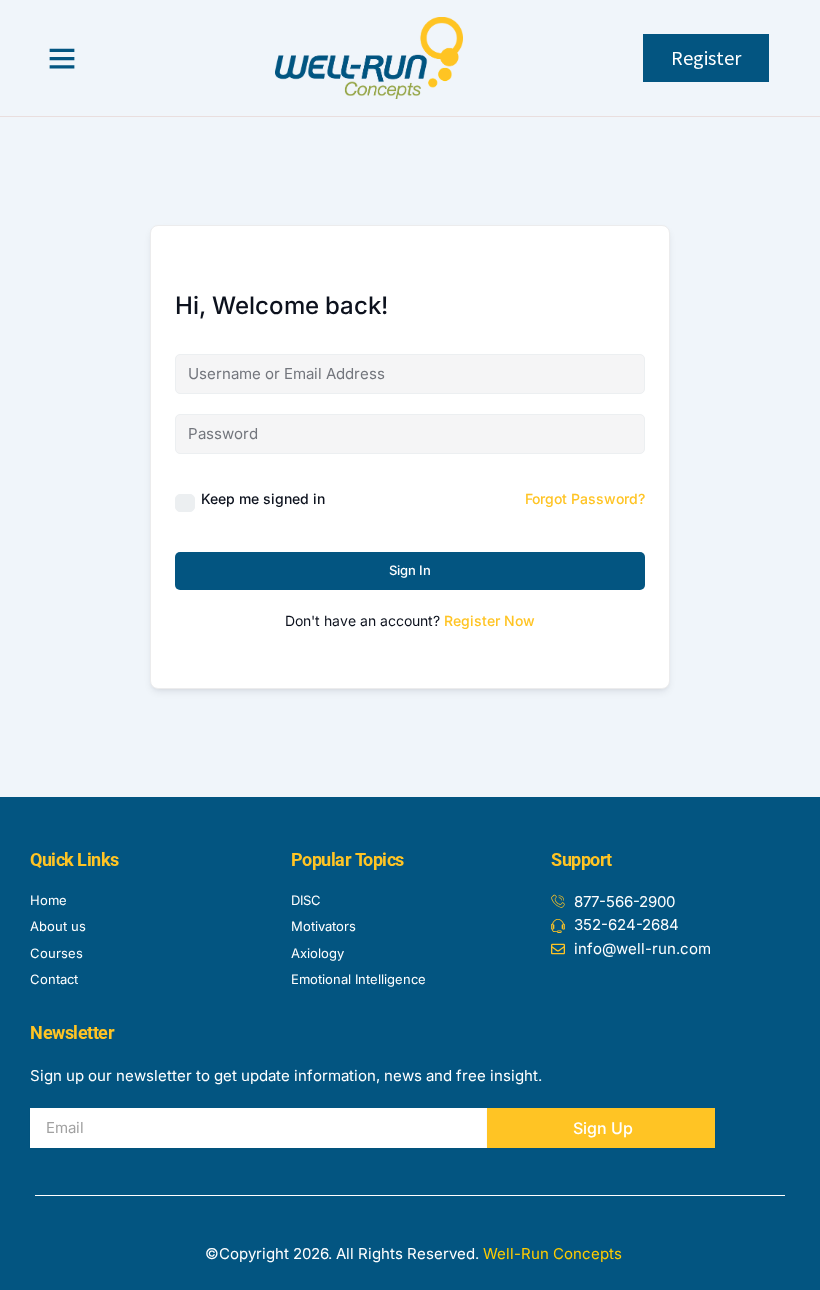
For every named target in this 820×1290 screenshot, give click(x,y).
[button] (62, 58)
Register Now (489, 620)
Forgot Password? (585, 498)
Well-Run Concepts (552, 1253)
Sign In (410, 570)
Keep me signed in (263, 498)
